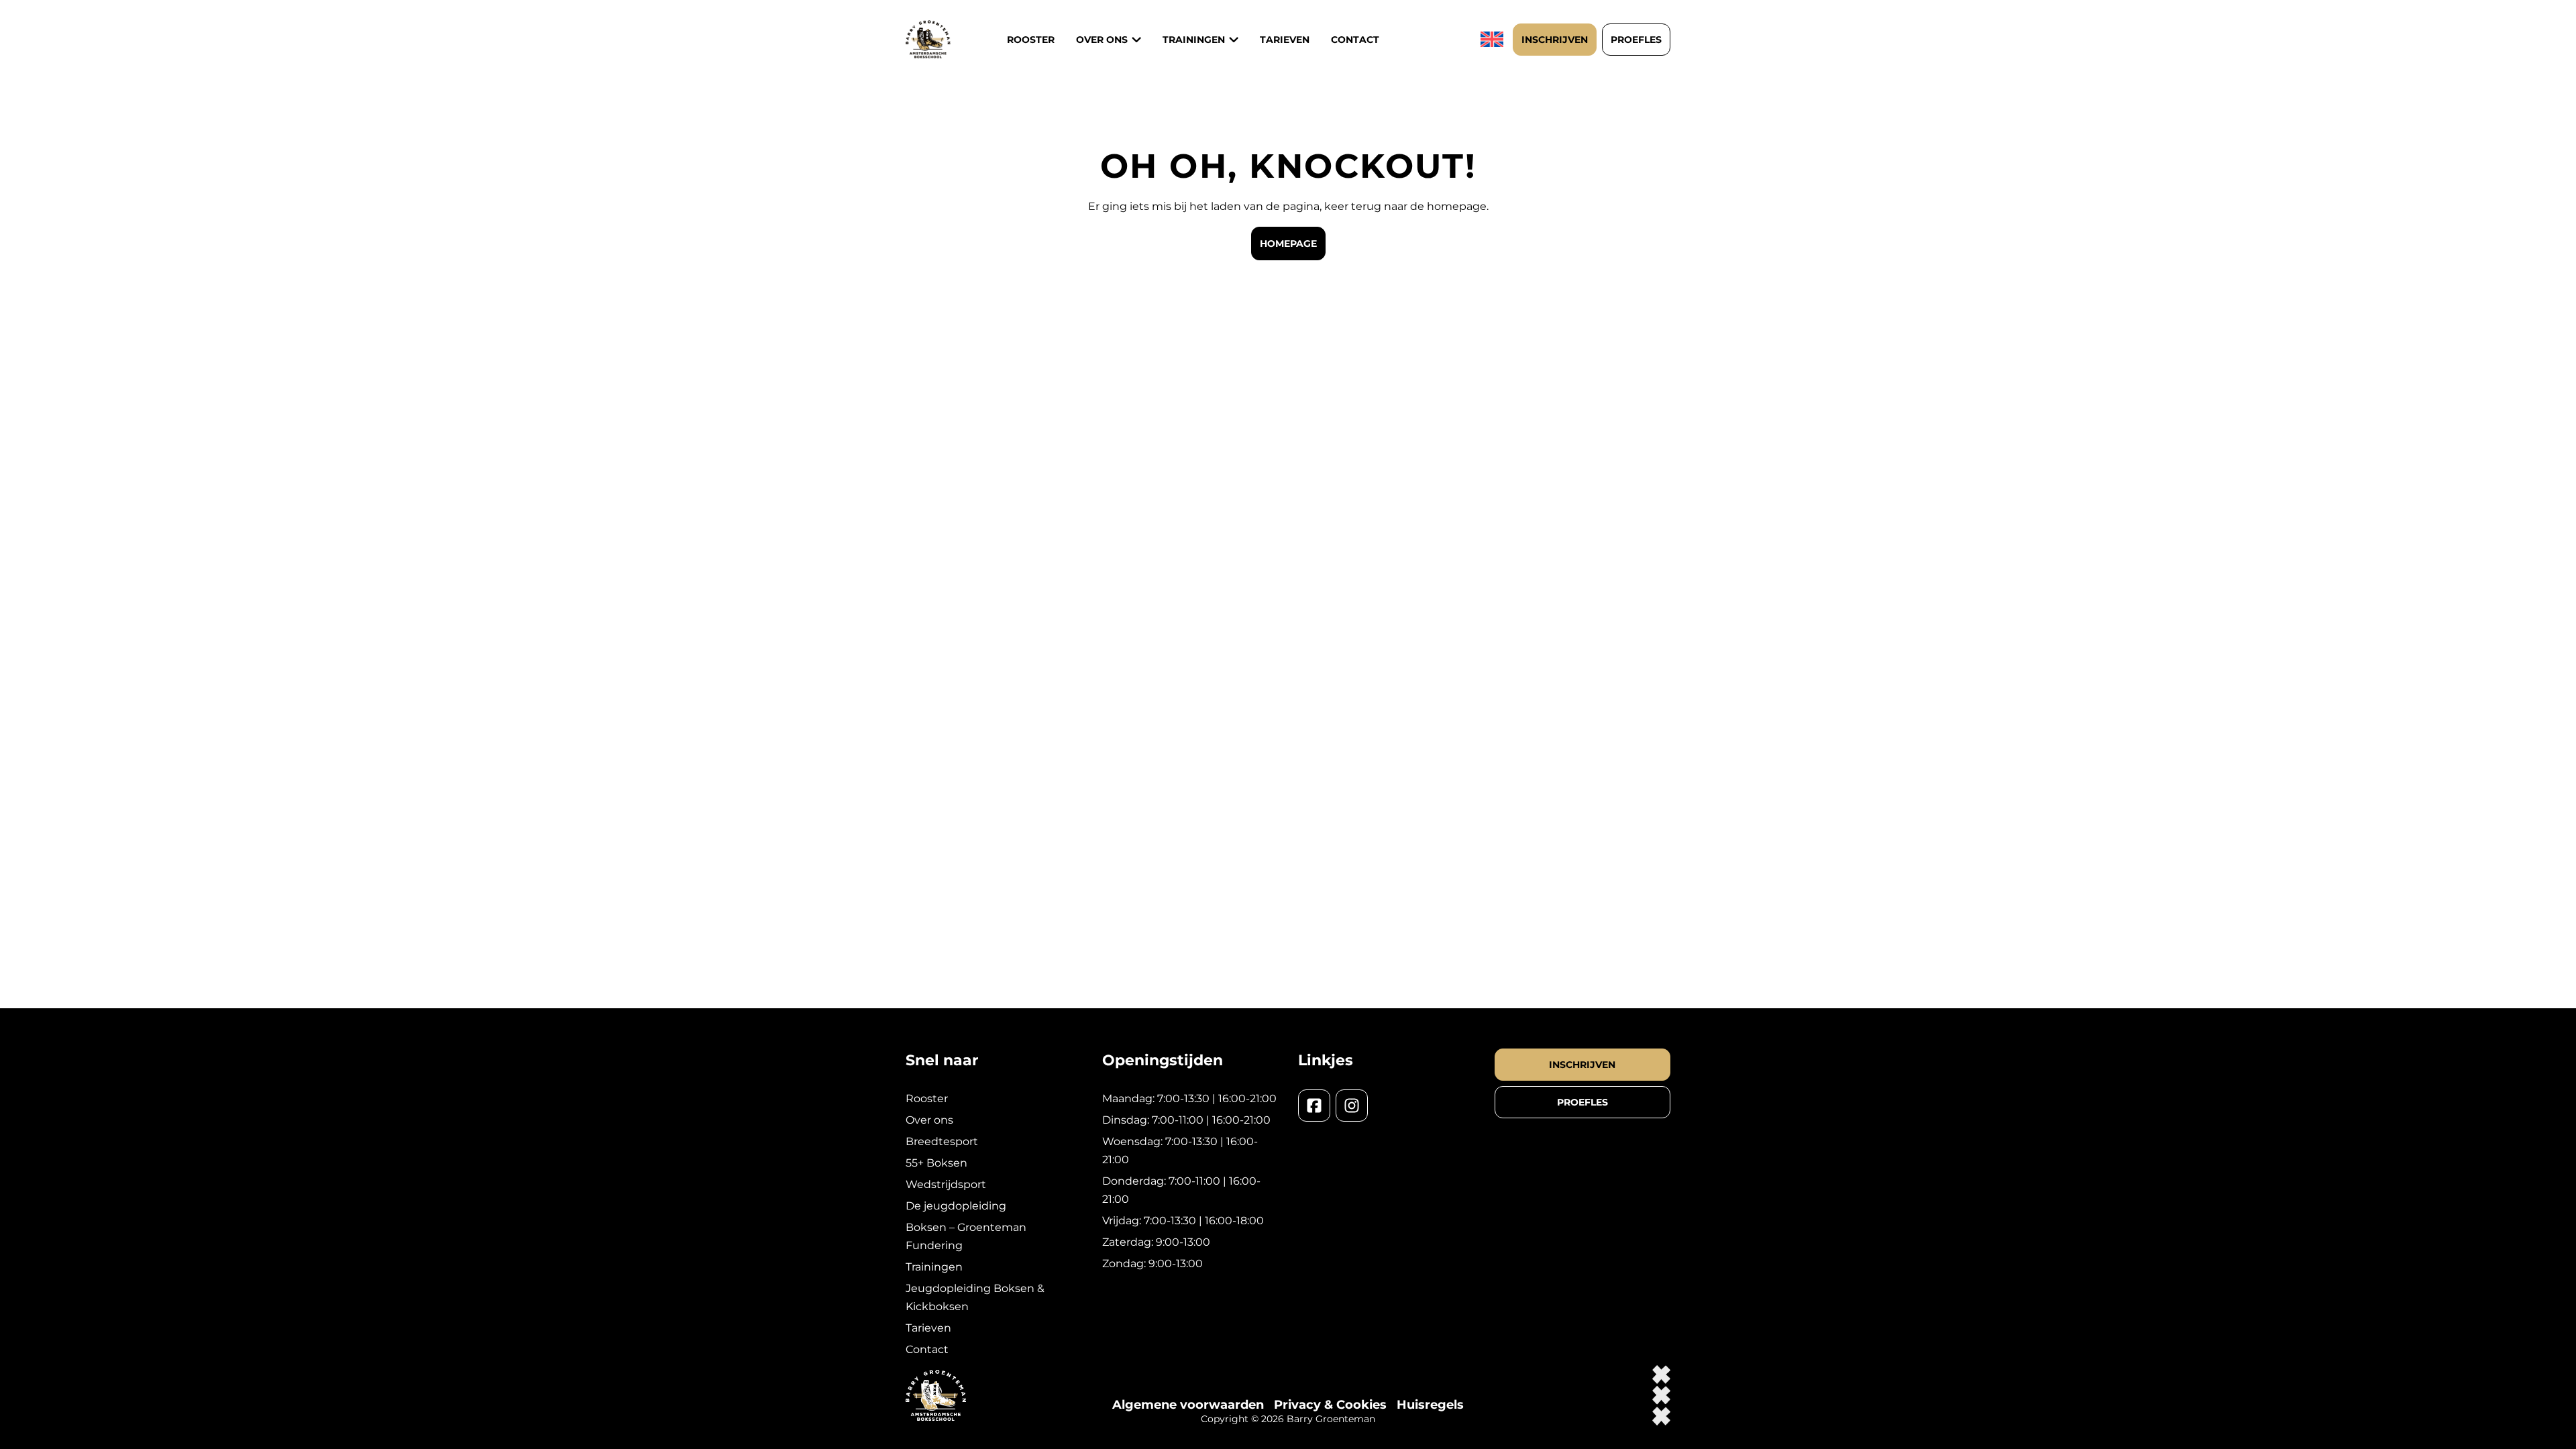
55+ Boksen (936, 1163)
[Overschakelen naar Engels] (1494, 39)
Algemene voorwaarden (1188, 1405)
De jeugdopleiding (956, 1206)
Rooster (1031, 40)
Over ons (1102, 40)
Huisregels (1430, 1405)
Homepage (1288, 244)
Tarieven (1285, 40)
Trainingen (934, 1267)
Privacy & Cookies (1330, 1405)
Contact (1355, 40)
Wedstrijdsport (946, 1184)
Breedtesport (942, 1141)
